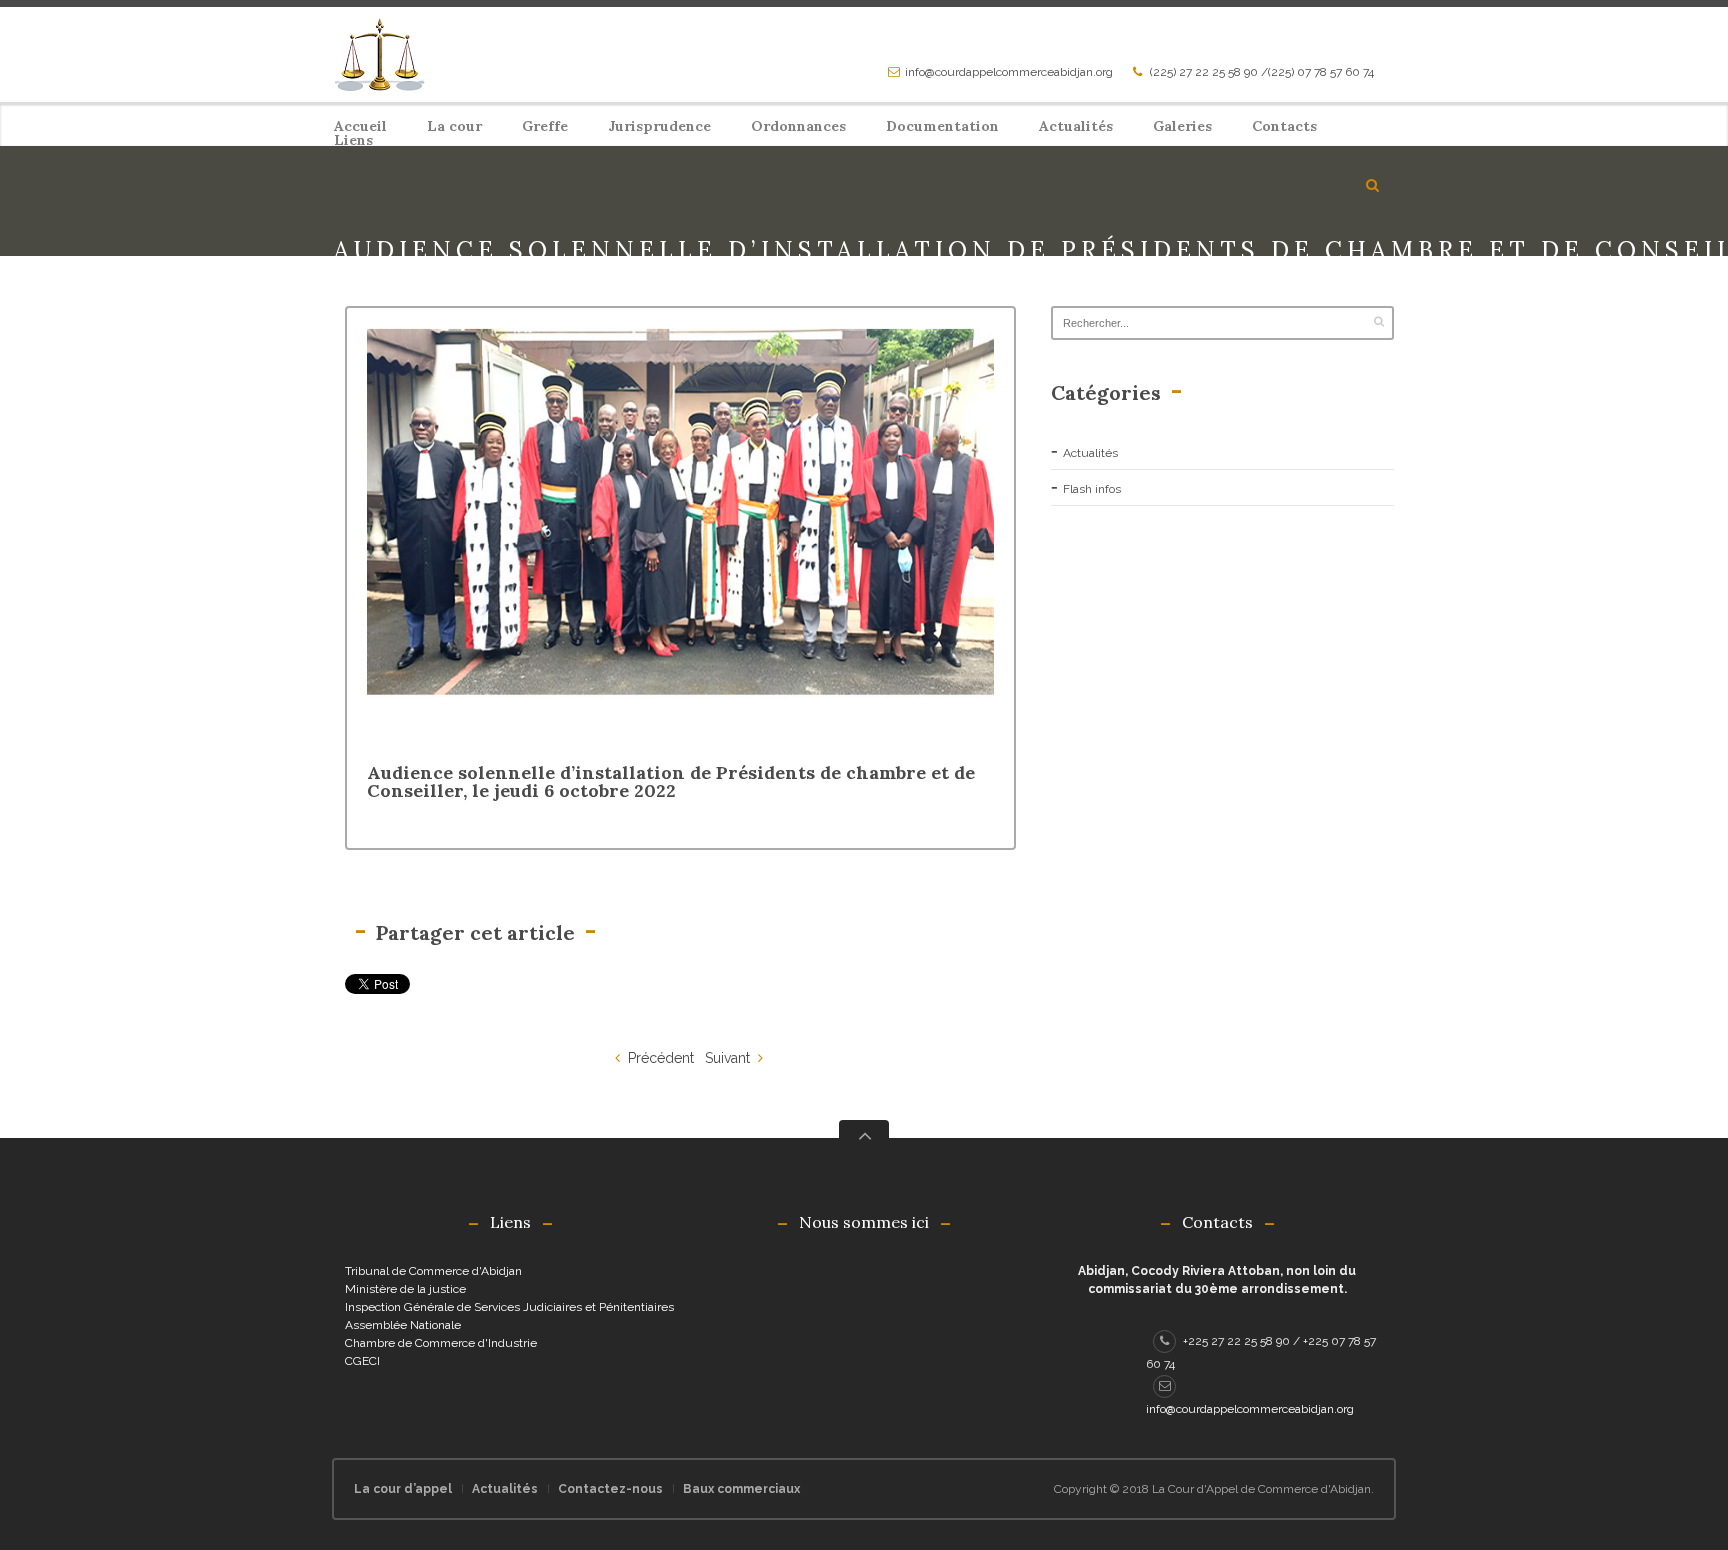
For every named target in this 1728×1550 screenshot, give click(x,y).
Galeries (1182, 126)
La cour (454, 126)
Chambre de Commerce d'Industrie (441, 1343)
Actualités (1076, 126)
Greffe (545, 126)
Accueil (360, 126)
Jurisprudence (659, 126)
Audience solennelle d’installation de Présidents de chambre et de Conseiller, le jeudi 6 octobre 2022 (671, 781)
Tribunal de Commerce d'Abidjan (433, 1271)
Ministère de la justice (405, 1289)
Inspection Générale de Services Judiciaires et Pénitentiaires (509, 1307)
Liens (353, 140)
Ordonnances (798, 126)
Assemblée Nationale (403, 1325)
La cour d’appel (403, 1489)
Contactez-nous (610, 1489)
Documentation (942, 126)
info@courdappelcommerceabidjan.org (1009, 72)
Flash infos (1092, 489)
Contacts (1284, 126)
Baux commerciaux (741, 1489)
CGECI (362, 1361)
